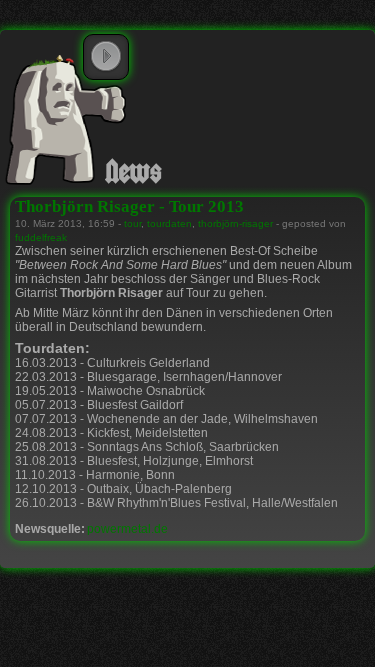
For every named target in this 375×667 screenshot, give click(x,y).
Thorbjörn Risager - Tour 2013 (129, 206)
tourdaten (169, 223)
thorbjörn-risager (235, 223)
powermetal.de (127, 529)
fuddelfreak (41, 237)
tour (132, 223)
